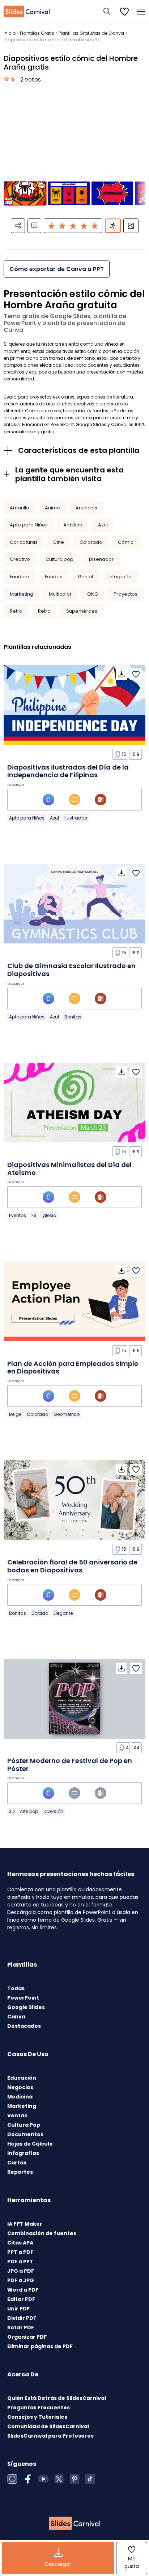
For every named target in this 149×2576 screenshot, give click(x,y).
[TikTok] (90, 2479)
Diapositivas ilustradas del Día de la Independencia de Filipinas (68, 771)
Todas (16, 1988)
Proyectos (125, 594)
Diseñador (101, 559)
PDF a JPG (21, 2280)
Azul (103, 525)
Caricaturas (24, 542)
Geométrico (67, 1414)
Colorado (91, 542)
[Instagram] (12, 2479)
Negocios (20, 2087)
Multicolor (60, 594)
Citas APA (20, 2243)
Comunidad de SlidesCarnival (48, 2426)
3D (12, 1811)
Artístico (73, 525)
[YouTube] (43, 2479)
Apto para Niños (29, 525)
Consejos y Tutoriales (37, 2417)
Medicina (20, 2097)
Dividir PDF (22, 2318)
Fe (34, 1215)
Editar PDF (21, 2299)
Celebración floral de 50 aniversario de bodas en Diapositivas (72, 1566)
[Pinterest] (74, 2479)
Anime (52, 508)
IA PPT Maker (25, 2224)
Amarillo (20, 508)
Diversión (53, 1811)
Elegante (63, 1613)
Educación (22, 2078)
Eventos (18, 1215)
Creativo (20, 559)
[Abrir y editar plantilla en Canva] (48, 800)
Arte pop (29, 1811)
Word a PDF (23, 2290)
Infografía (120, 577)
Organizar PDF (27, 2337)
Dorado (40, 1613)
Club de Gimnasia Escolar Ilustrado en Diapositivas (71, 970)
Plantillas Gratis (37, 33)
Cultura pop (59, 559)
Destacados (24, 2026)
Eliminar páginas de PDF (40, 2346)
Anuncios (86, 508)
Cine (59, 542)
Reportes (20, 2172)
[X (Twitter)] (59, 2479)
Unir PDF (18, 2309)
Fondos (54, 577)
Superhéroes (82, 611)
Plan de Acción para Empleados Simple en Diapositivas (73, 1368)
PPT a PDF (20, 2252)
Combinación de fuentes (42, 2233)
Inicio (10, 33)
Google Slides (26, 2007)
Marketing (22, 594)
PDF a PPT (20, 2262)
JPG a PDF (21, 2271)
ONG (93, 594)
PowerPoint (23, 1998)
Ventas (17, 2116)
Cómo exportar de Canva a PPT (57, 269)
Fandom (20, 577)
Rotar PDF (21, 2327)
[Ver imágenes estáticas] (131, 226)
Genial (85, 577)
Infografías (23, 2153)
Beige (15, 1414)
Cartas (17, 2163)
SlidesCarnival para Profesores (50, 2436)
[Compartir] (18, 226)
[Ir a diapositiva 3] (112, 193)
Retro (16, 611)
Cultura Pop (24, 2125)
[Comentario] (34, 226)
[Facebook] (28, 2479)
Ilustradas (76, 818)
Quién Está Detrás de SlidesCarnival (57, 2398)
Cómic (126, 542)
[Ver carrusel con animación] (113, 226)
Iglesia (49, 1215)
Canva (16, 2017)
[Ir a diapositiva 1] (25, 193)
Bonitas (73, 1017)
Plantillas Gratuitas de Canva (91, 33)
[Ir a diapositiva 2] (69, 193)
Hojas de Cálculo (30, 2144)
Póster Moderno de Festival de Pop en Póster (70, 1765)
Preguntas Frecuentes (39, 2408)
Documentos (25, 2134)
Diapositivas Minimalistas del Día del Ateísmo (69, 1169)
